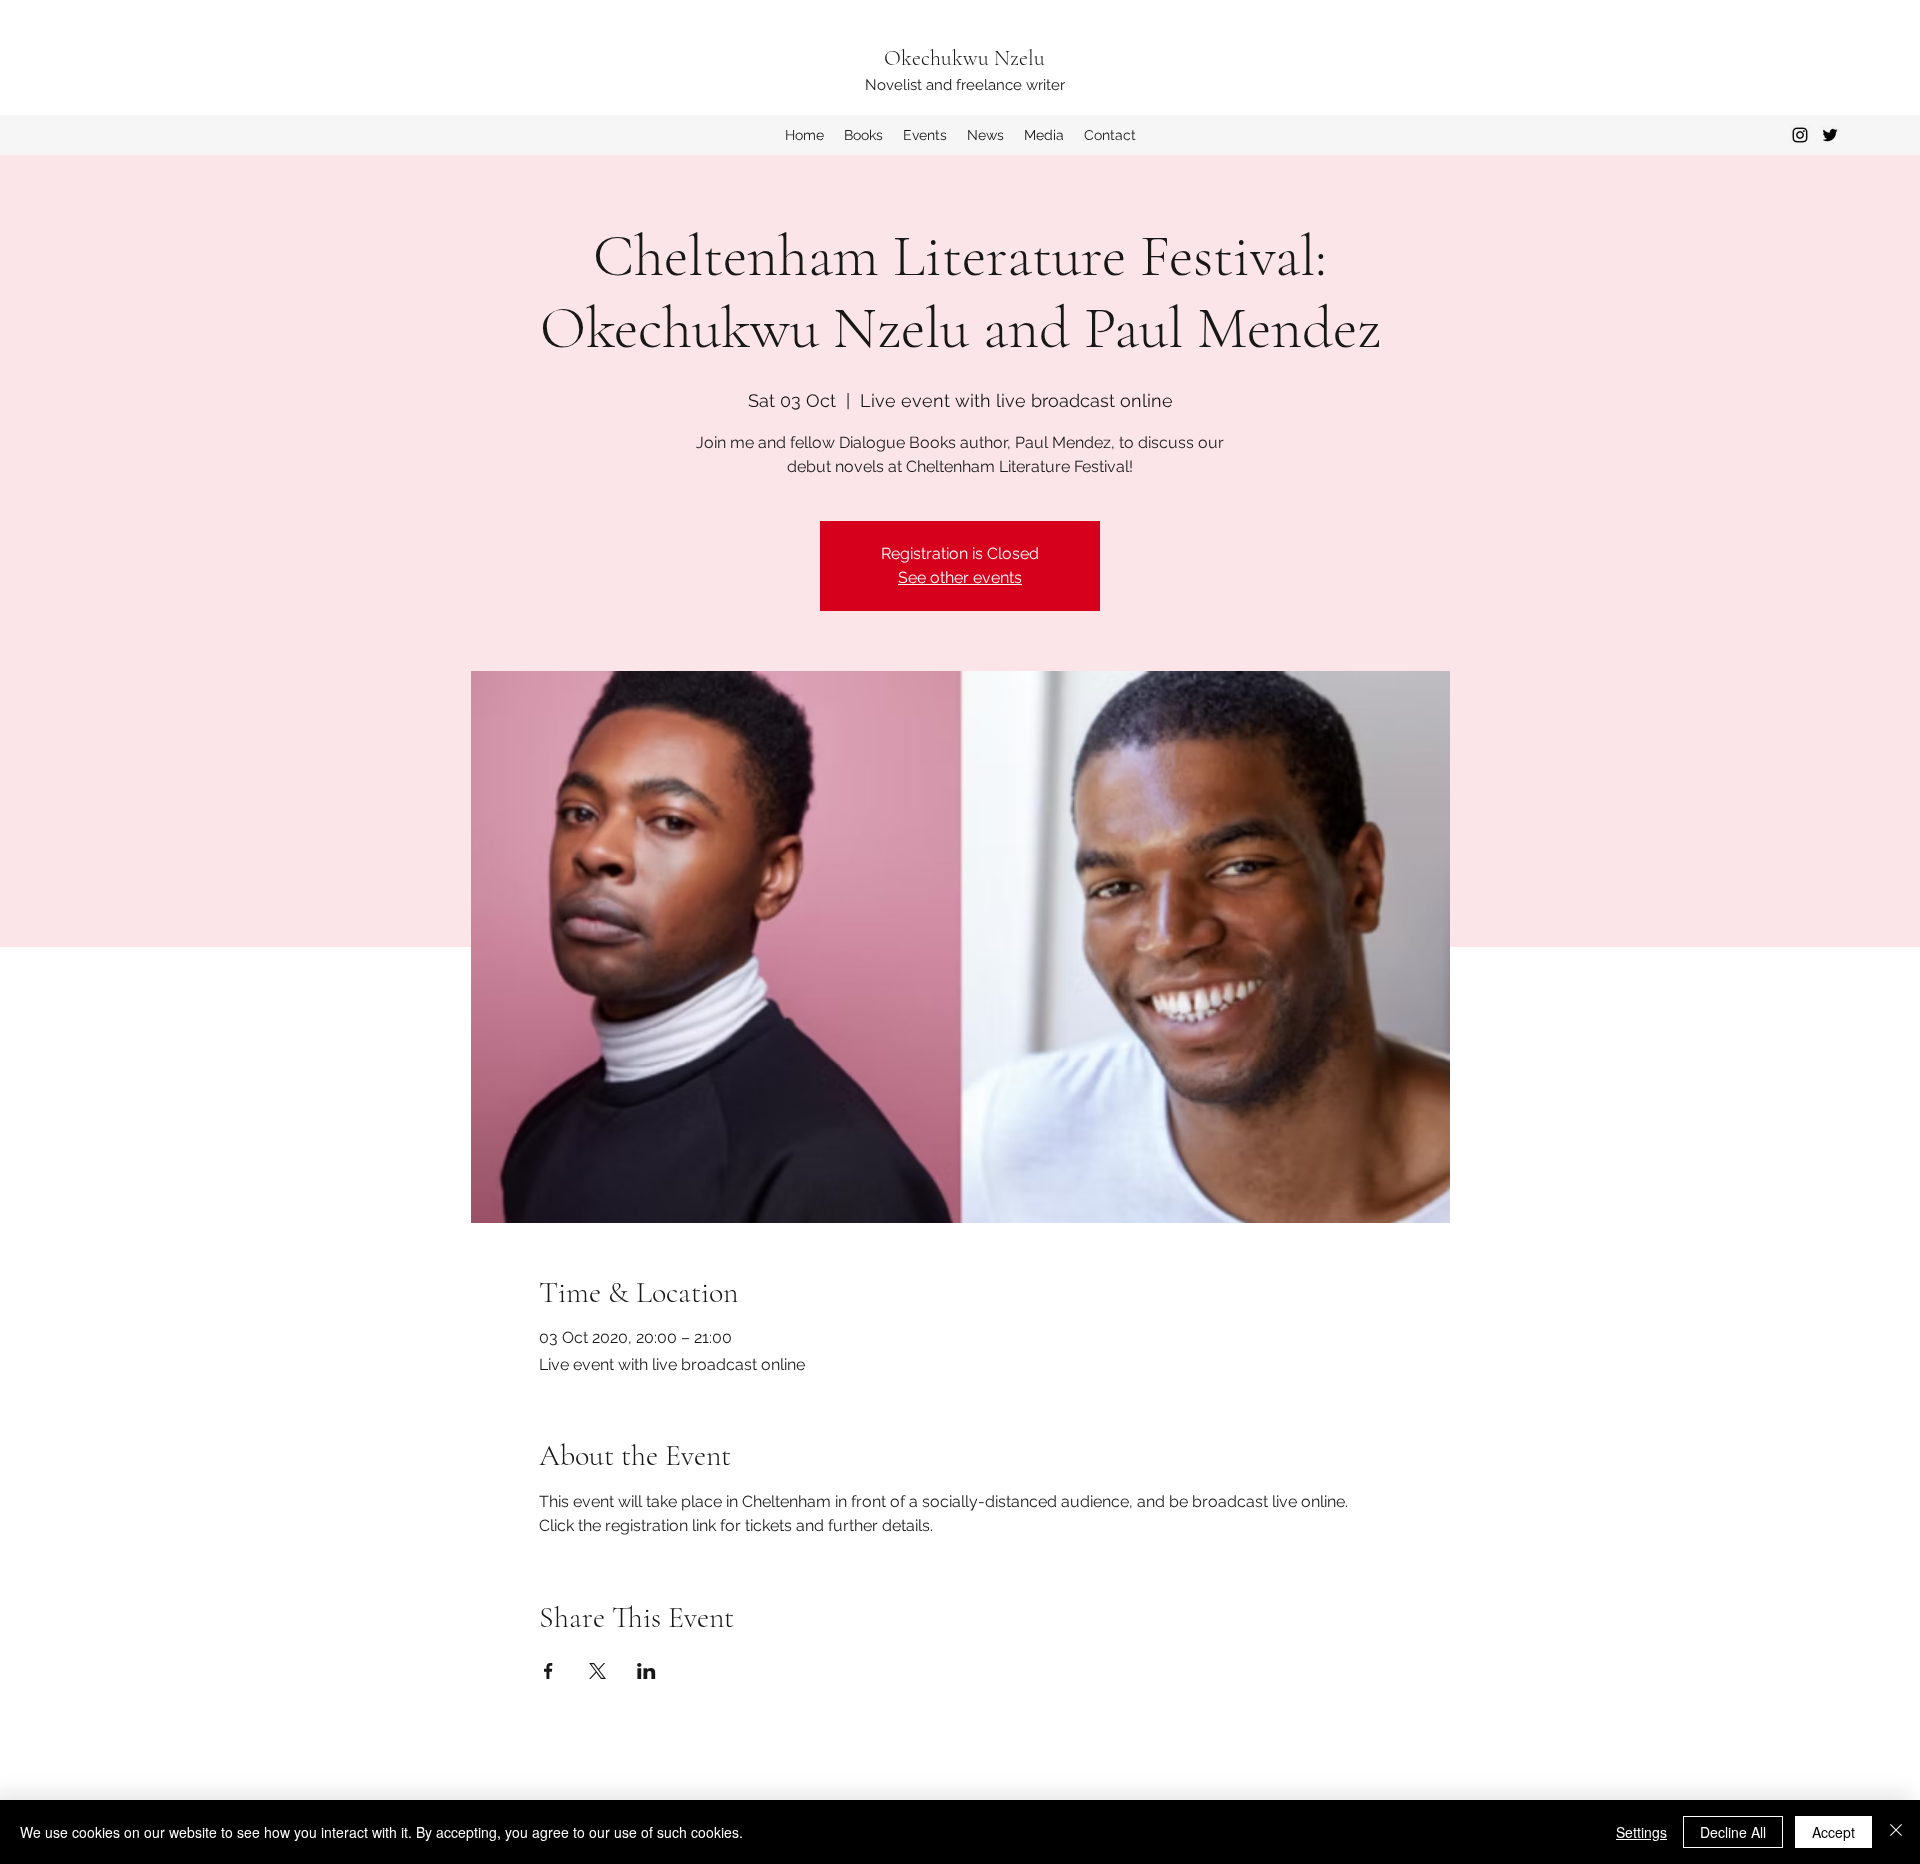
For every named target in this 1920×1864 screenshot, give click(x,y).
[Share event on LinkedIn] (646, 1671)
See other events (960, 577)
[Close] (1896, 1832)
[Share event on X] (597, 1671)
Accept (1833, 1832)
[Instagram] (1800, 135)
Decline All (1733, 1832)
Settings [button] (1641, 1832)
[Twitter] (1830, 135)
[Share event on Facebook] (548, 1671)
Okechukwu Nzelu (964, 58)
